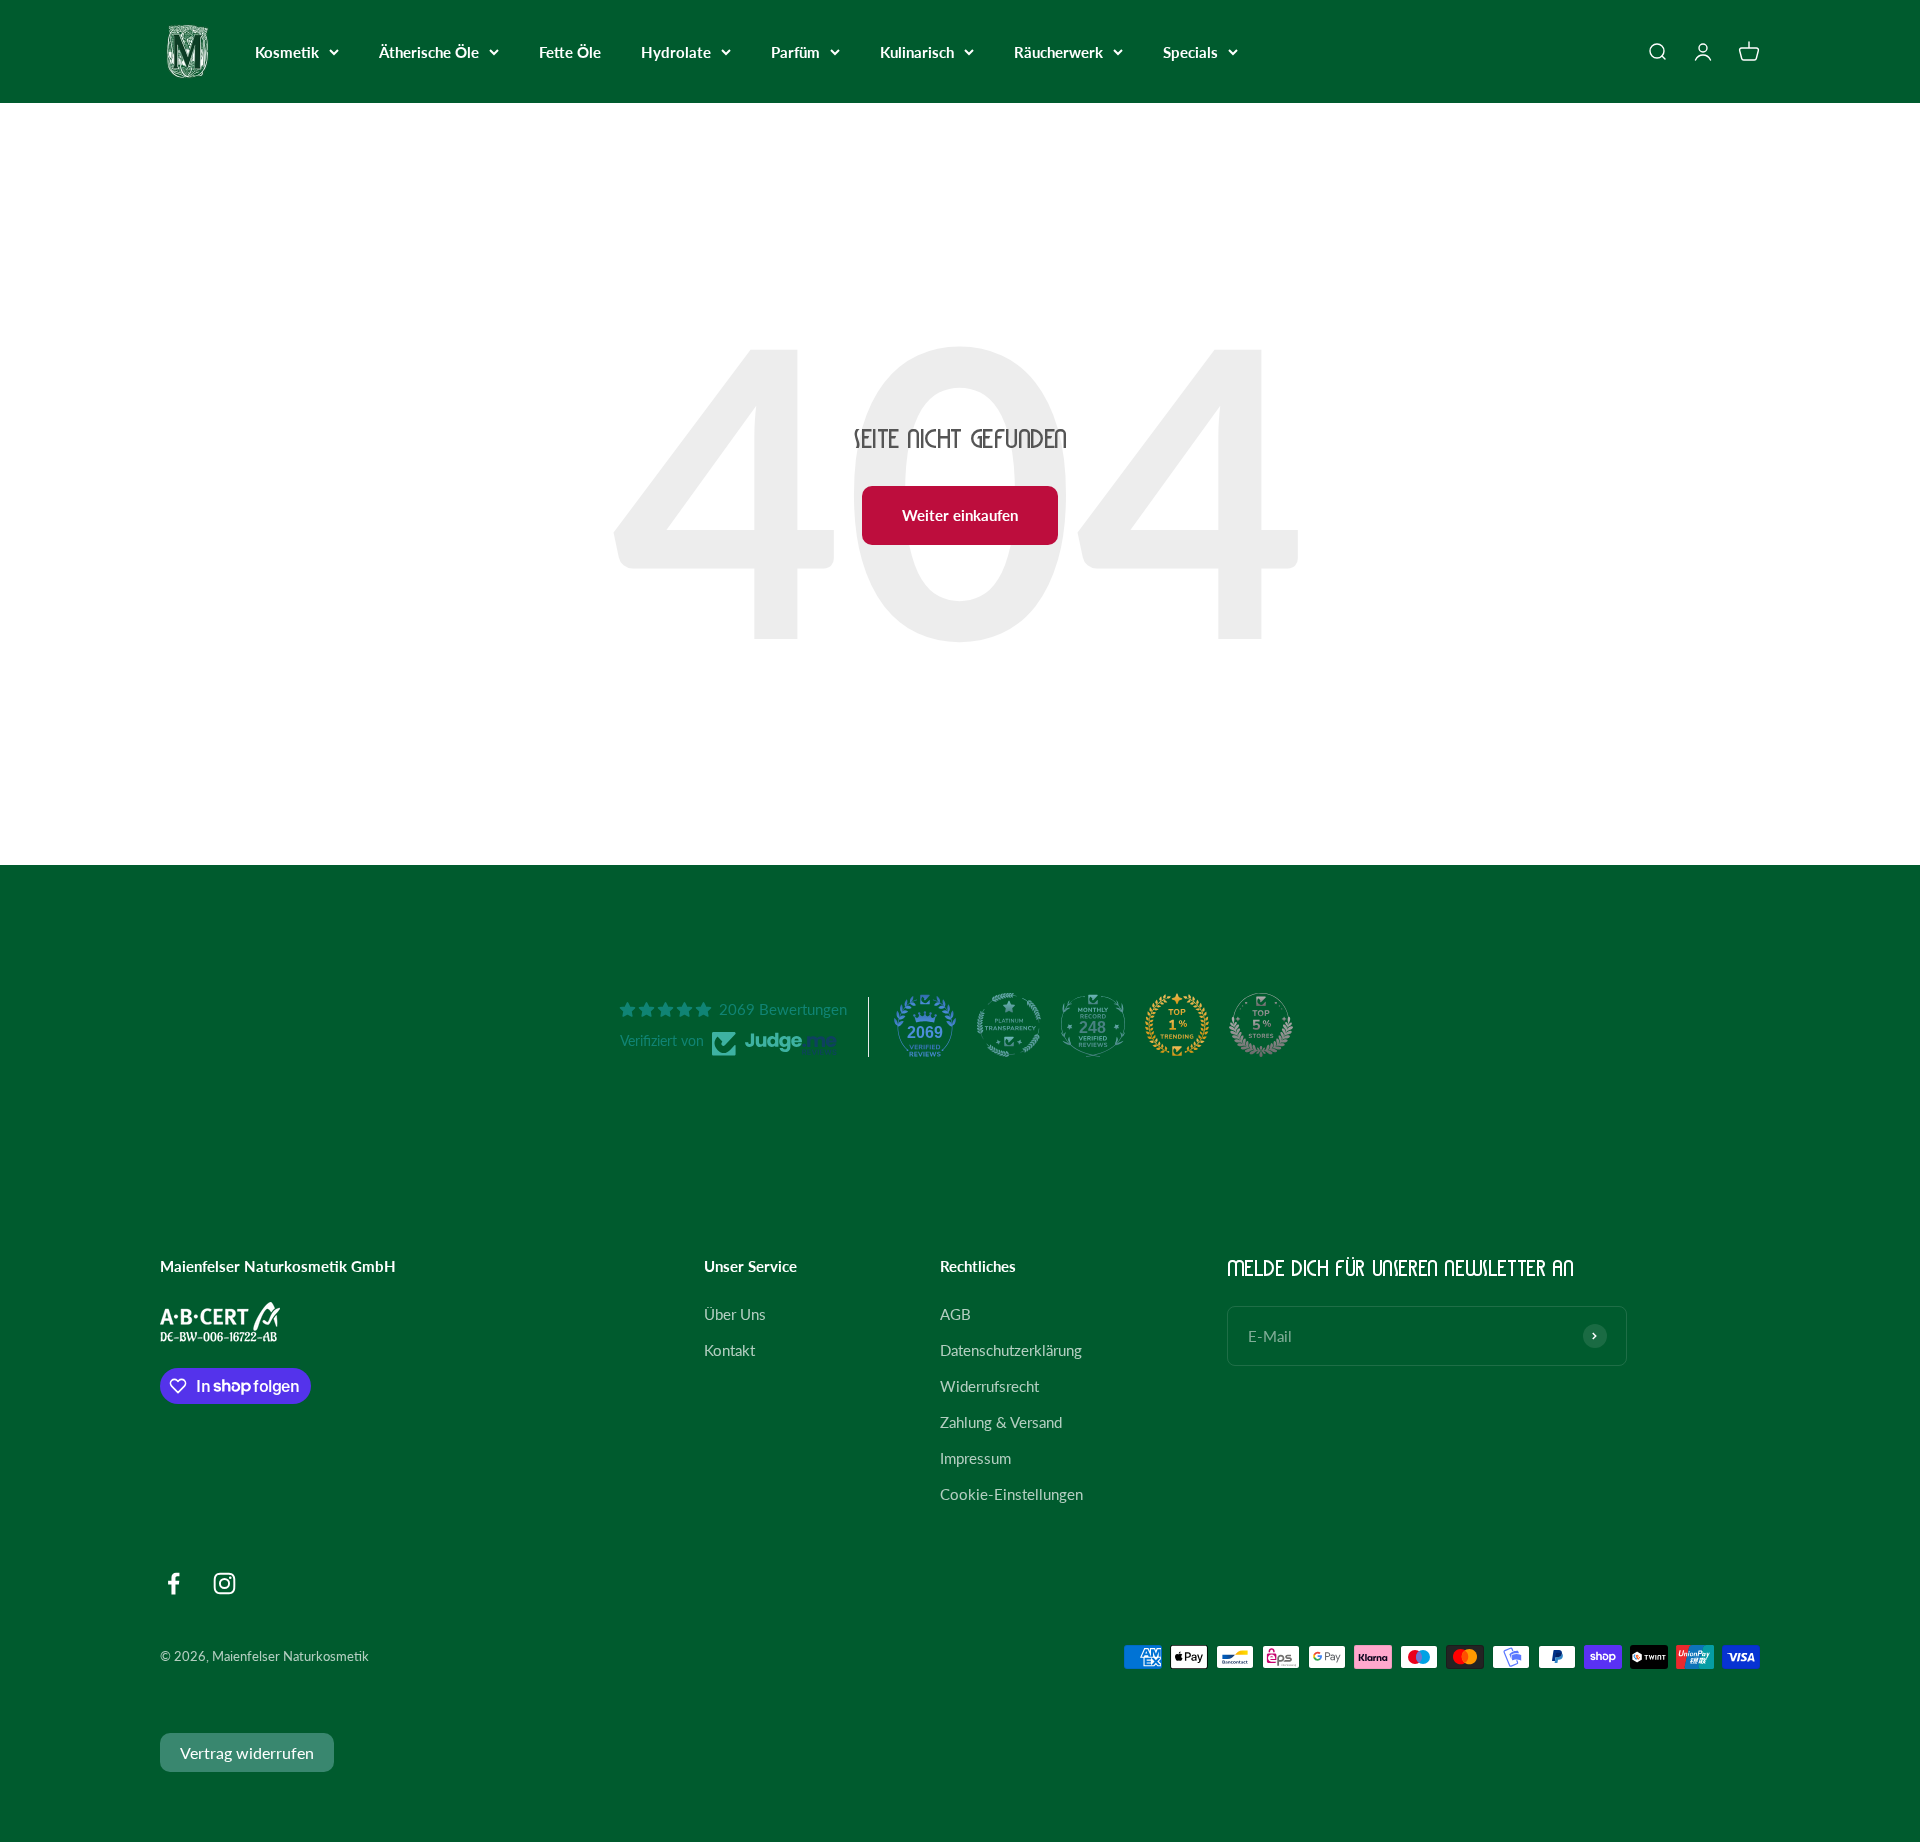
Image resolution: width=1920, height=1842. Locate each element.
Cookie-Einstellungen (1011, 1494)
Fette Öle (570, 52)
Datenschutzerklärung (1011, 1350)
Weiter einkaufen (960, 515)
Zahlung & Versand (1001, 1422)
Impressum (975, 1458)
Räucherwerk (1058, 52)
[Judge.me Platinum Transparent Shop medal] (1009, 1025)
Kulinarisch (917, 52)
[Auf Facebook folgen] (173, 1583)
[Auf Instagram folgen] (224, 1583)
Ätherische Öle (429, 52)
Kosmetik (287, 52)
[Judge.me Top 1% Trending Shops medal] (1177, 1025)
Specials (1190, 52)
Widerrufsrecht (989, 1386)
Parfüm (795, 52)
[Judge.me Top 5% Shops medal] (1261, 1025)
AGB (955, 1314)
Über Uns (735, 1314)
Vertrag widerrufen (247, 1752)
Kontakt (729, 1350)
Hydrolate (676, 52)
